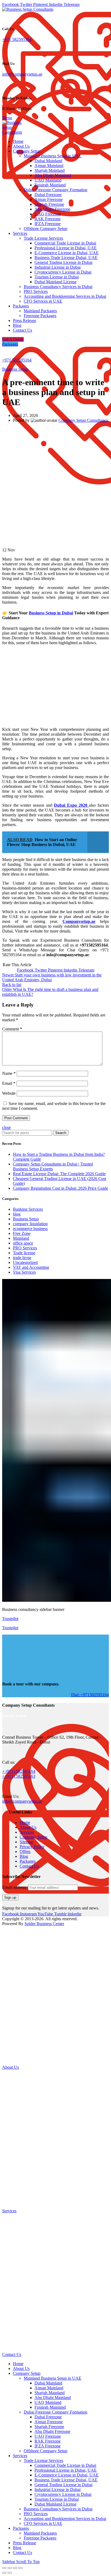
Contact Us (29, 1866)
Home (25, 1822)
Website (9, 1093)
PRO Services (25, 1248)
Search (61, 1133)
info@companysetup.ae (22, 74)
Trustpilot (10, 1619)
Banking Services (28, 1209)
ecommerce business (30, 1229)
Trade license (24, 1253)
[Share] (10, 2568)
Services (27, 1832)
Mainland (21, 1238)
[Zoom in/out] (20, 2568)
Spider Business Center (44, 1924)
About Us (28, 1827)
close (6, 1127)
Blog (24, 1856)
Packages (10, 344)
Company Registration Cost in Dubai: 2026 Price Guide (60, 1188)
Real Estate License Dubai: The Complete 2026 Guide (59, 1174)
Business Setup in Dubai (51, 613)
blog (17, 1214)
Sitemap (27, 1842)
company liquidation (30, 1224)
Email (9, 1083)
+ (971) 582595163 (19, 1776)
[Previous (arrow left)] (4, 2573)
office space (23, 1243)
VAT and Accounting (31, 1267)
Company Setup (33, 1837)
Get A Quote (13, 339)
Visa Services (24, 1272)
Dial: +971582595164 (90, 1694)
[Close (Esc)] (4, 2568)
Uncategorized (25, 1262)
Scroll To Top (28, 2562)
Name (9, 1073)
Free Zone (22, 1233)
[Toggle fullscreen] (15, 2568)
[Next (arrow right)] (10, 2573)
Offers (25, 1852)
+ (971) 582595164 (19, 1771)
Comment (12, 1029)
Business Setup (15, 369)
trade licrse (22, 1258)
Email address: (15, 1887)
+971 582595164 (17, 39)
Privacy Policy (32, 1847)
